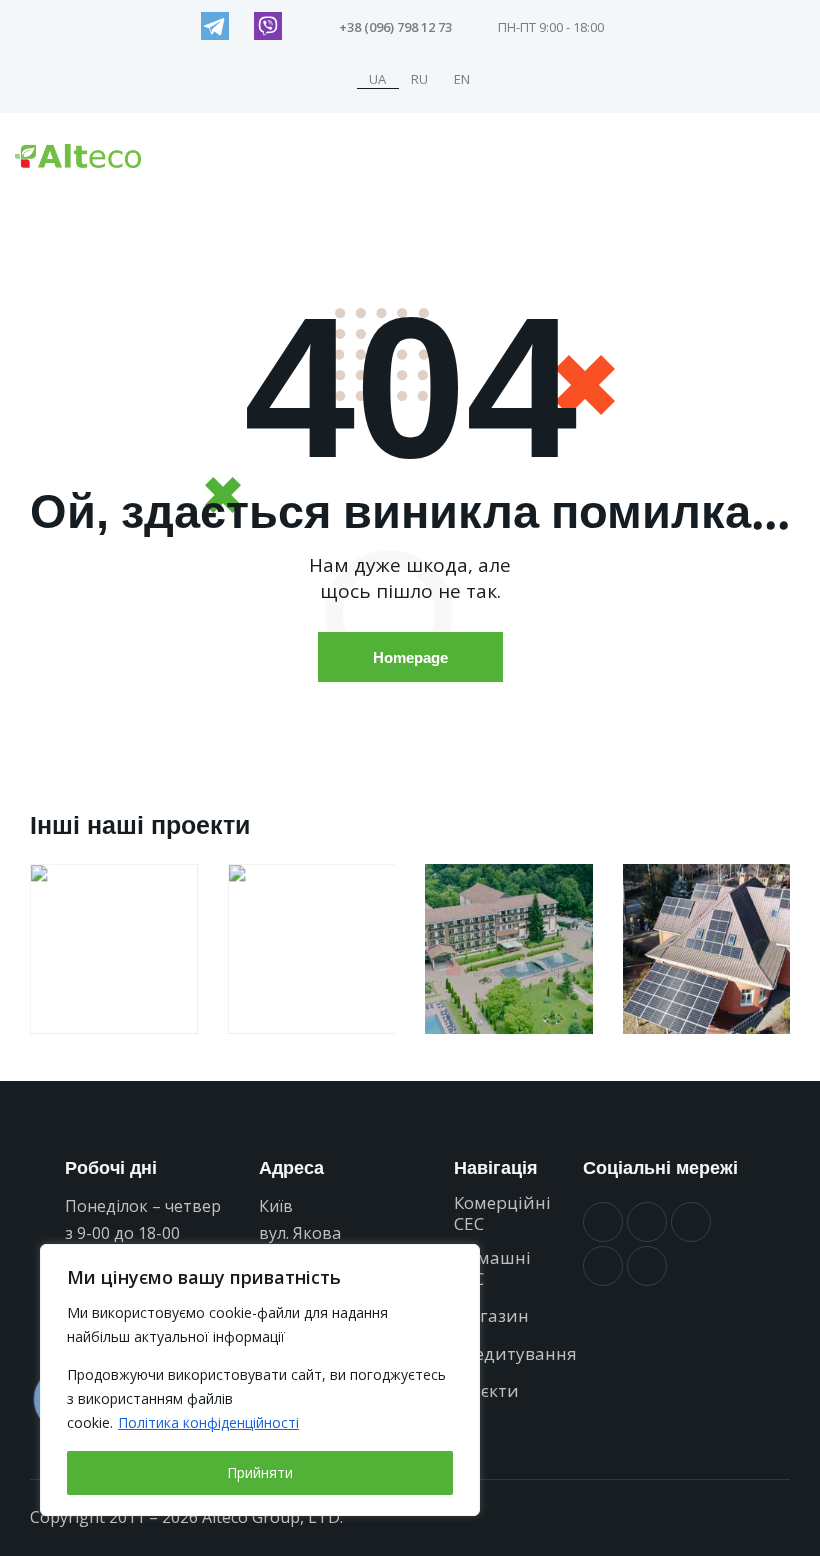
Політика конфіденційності (208, 1422)
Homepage (410, 657)
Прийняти (260, 1472)
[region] (260, 1380)
